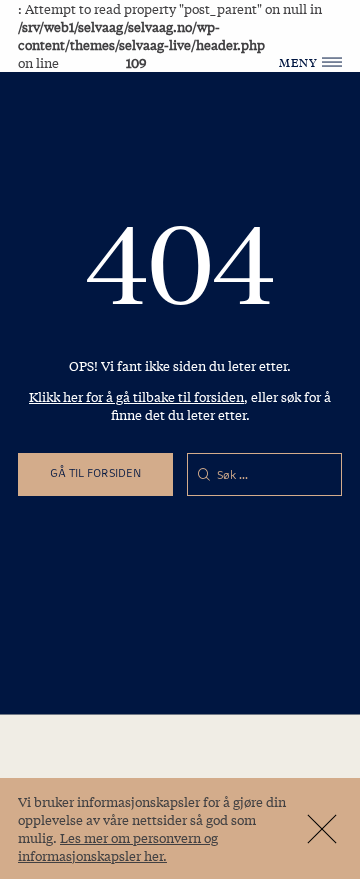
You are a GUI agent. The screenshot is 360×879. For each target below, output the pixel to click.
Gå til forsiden (95, 473)
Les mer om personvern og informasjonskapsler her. (118, 846)
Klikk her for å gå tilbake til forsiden (136, 396)
